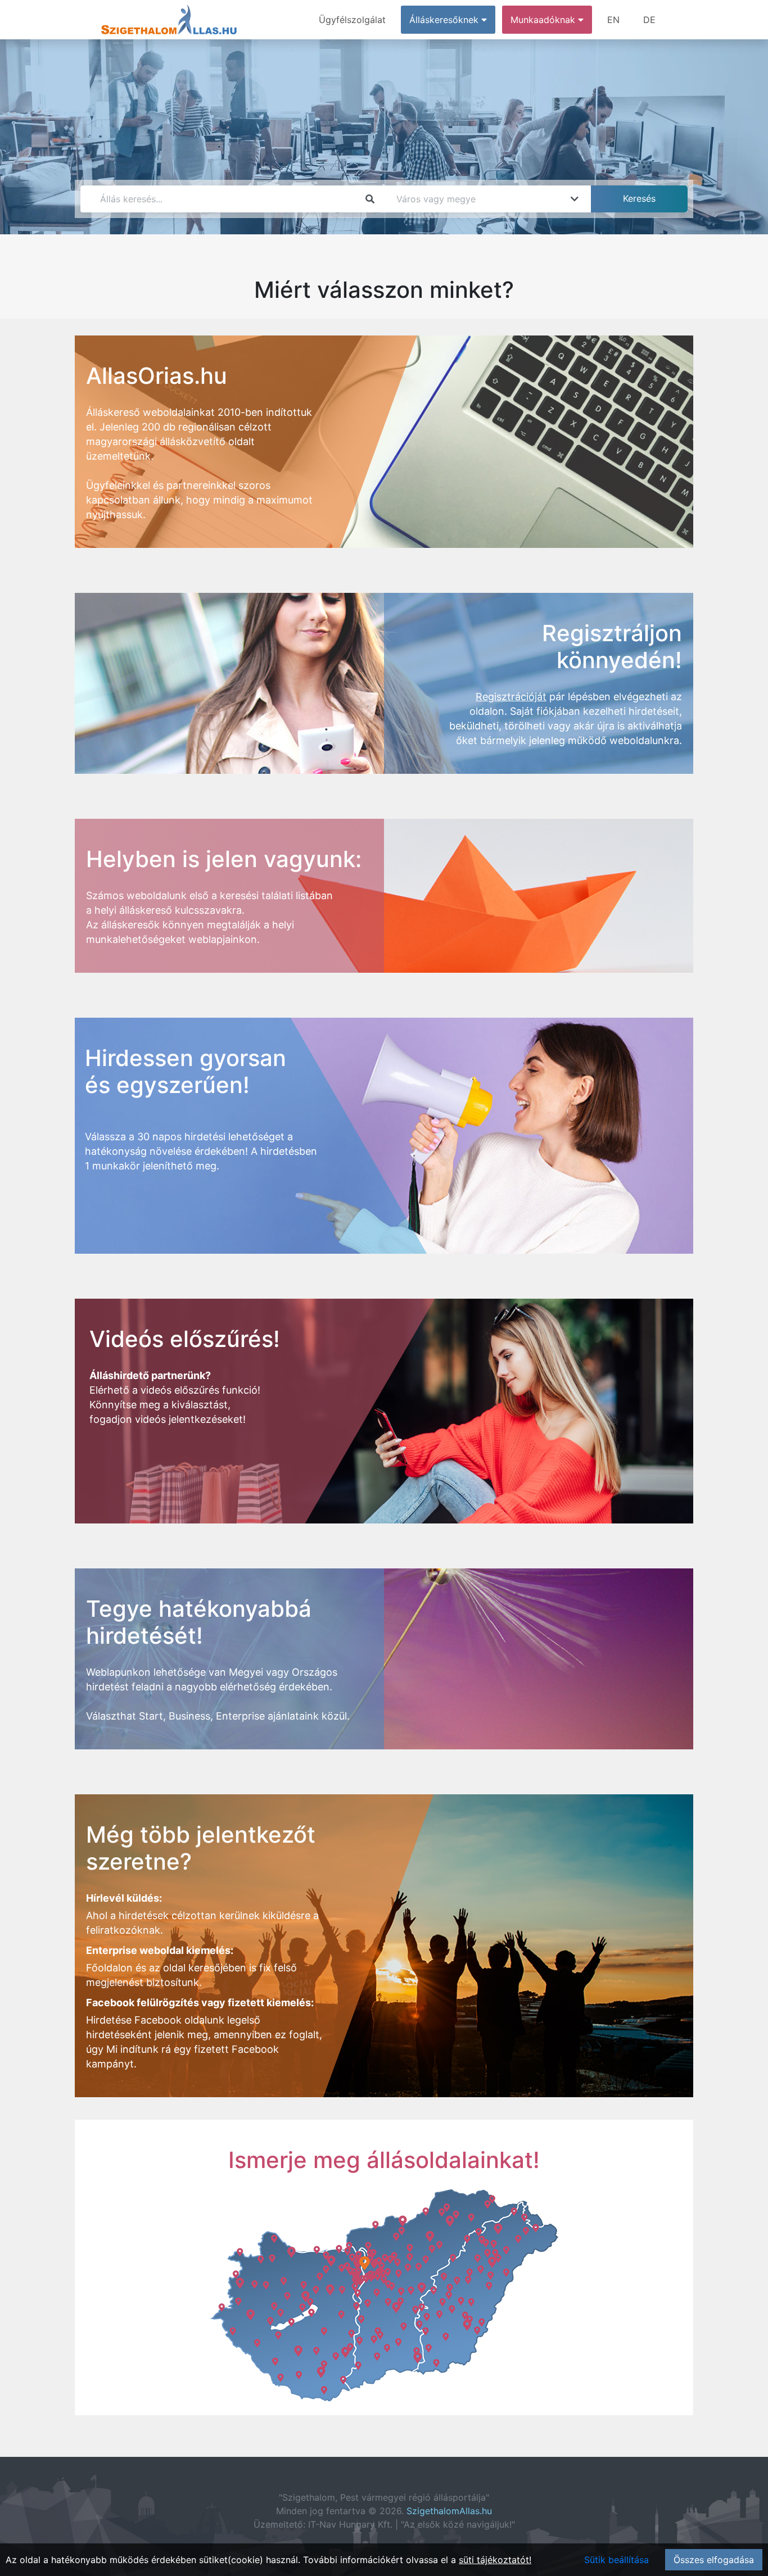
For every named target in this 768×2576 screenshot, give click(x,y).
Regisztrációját (511, 697)
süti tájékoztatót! (495, 2560)
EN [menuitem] (613, 20)
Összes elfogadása (714, 2560)
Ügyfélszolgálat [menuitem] (352, 20)
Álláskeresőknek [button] (445, 20)
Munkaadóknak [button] (544, 20)
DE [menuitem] (649, 20)
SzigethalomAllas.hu (449, 2511)
